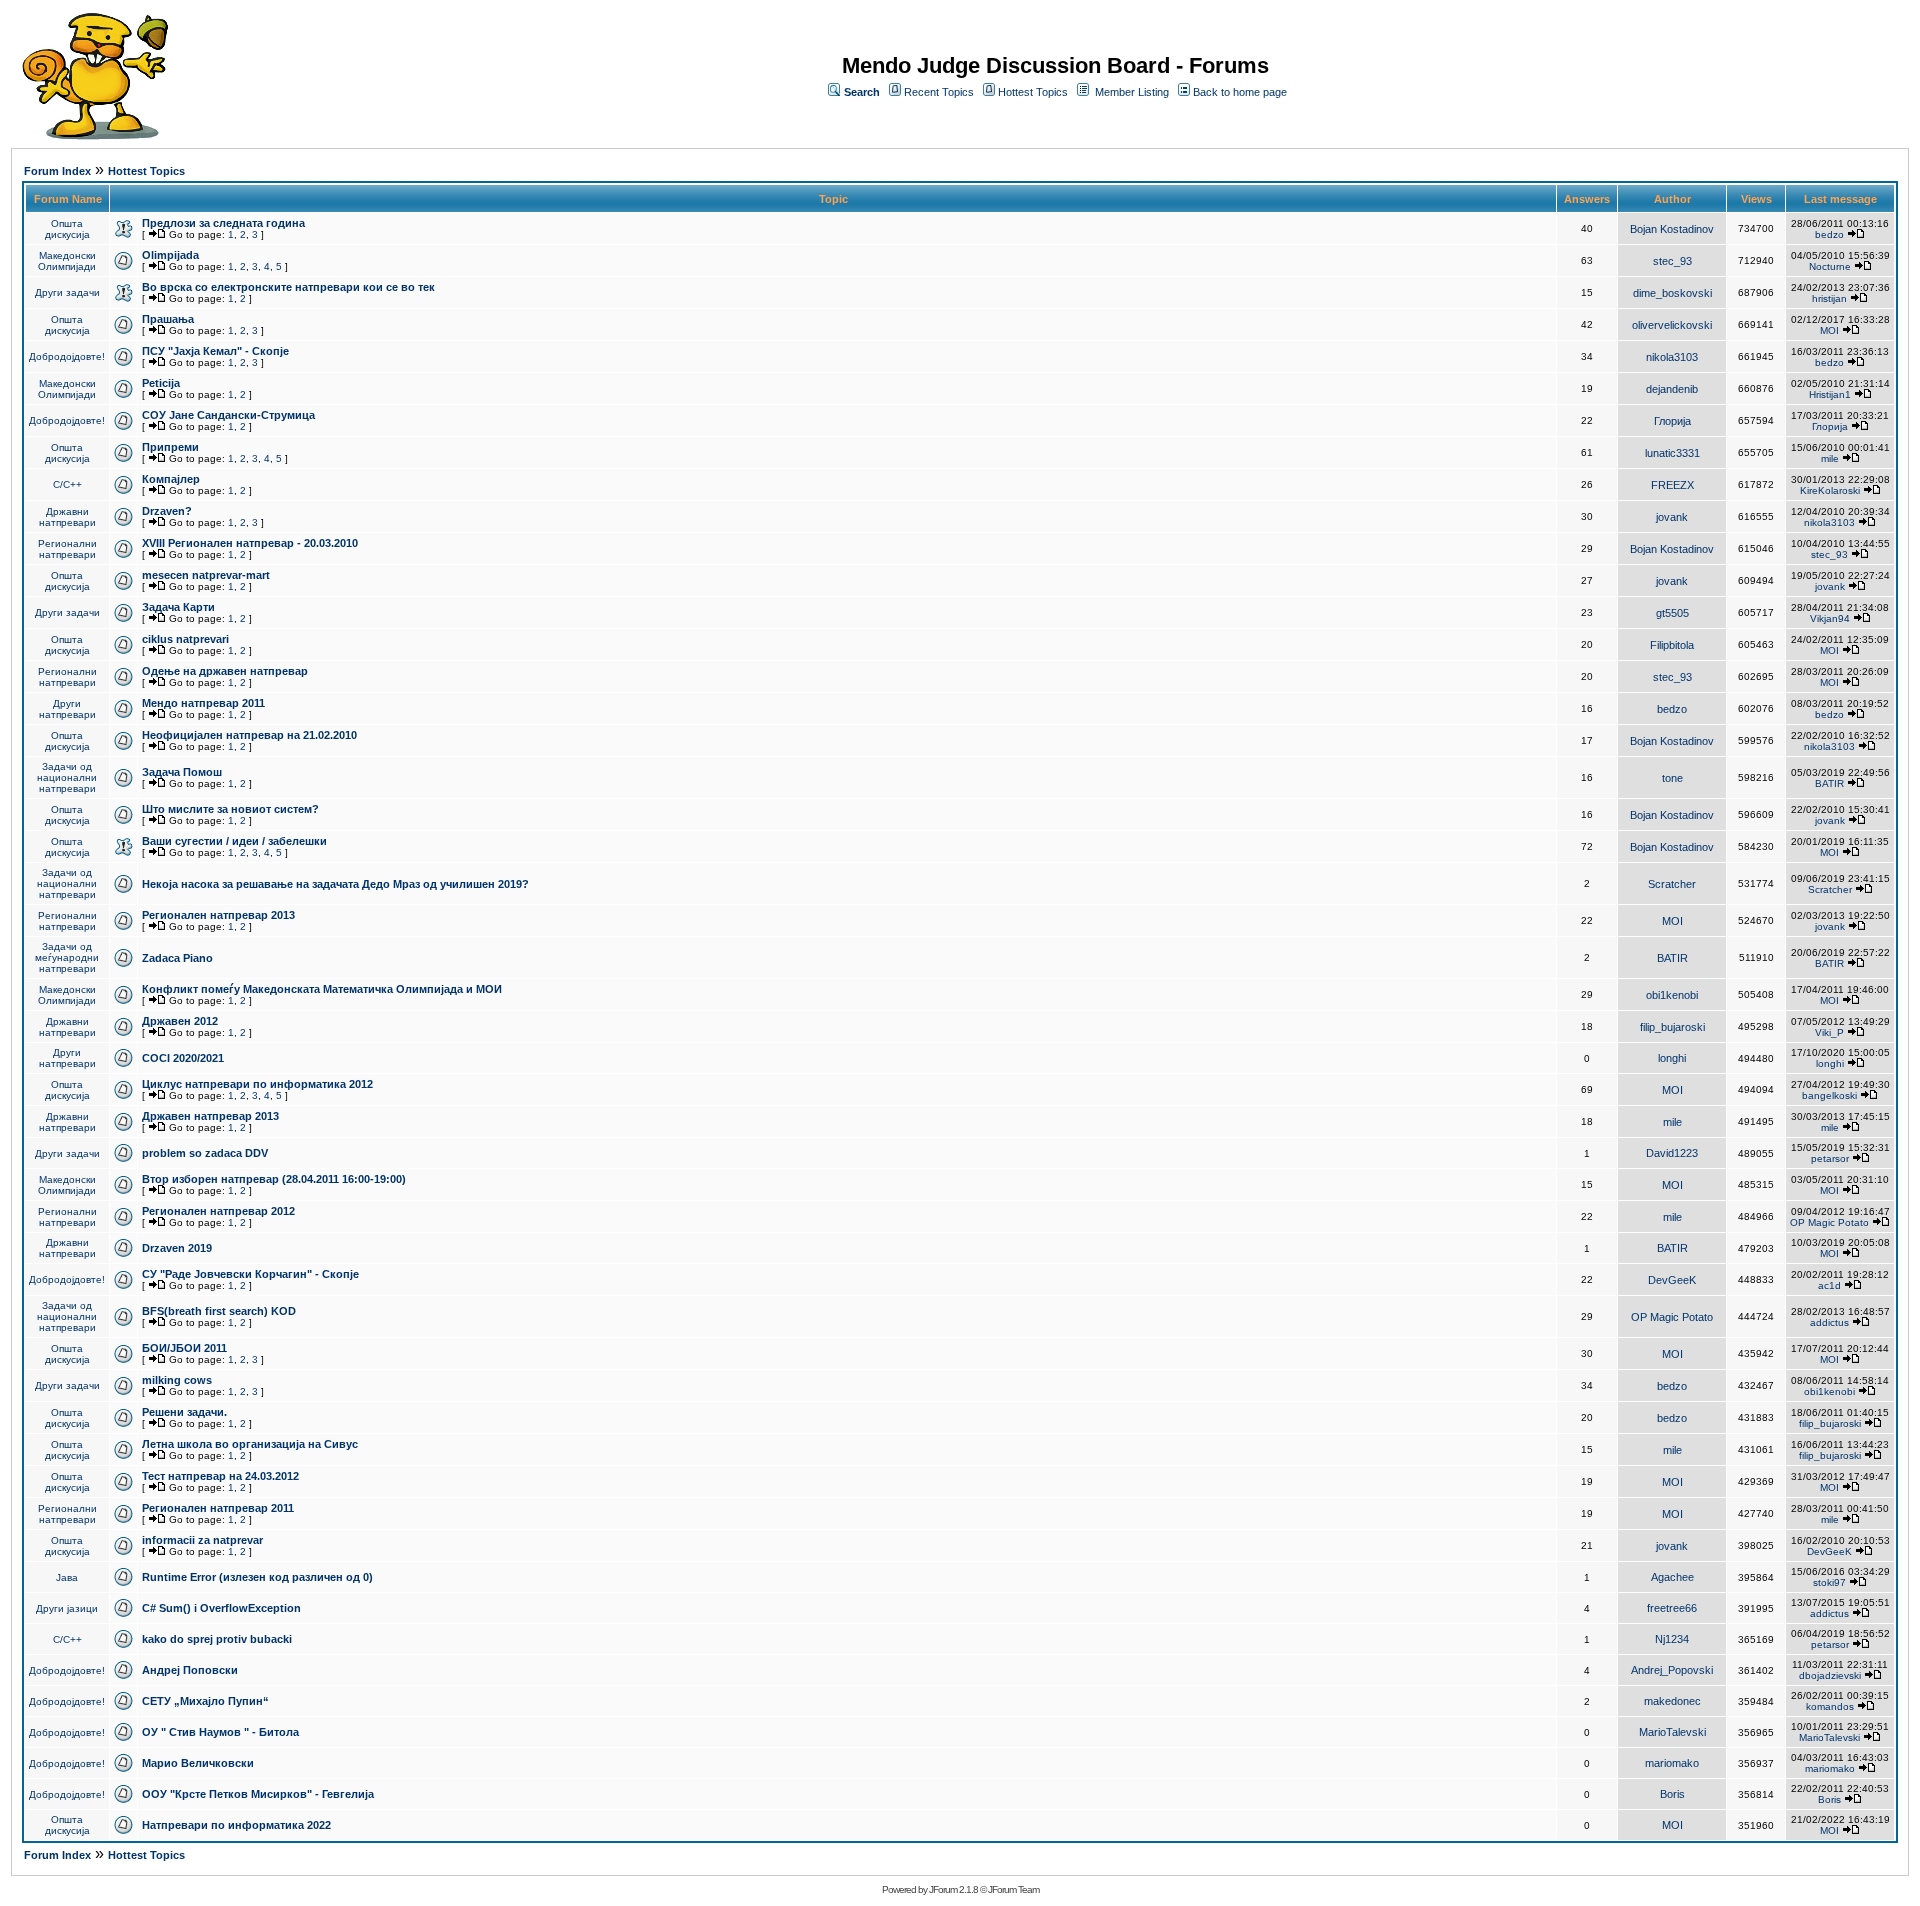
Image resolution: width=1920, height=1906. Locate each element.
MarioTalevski (1672, 1732)
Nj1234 (1672, 1639)
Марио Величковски (198, 1763)
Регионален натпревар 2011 (218, 1508)
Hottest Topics (1033, 92)
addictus (1829, 1322)
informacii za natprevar (202, 1540)
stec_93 (1672, 261)
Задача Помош (182, 772)
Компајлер (171, 479)
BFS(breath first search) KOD (219, 1311)
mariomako (1672, 1763)
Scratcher (1672, 884)
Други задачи (67, 292)
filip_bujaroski (1672, 1027)
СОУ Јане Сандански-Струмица (228, 415)
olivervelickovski (1672, 325)
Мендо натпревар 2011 (203, 703)
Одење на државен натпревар (225, 671)
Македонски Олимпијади (67, 261)
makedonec (1672, 1701)
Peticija (161, 383)
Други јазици (67, 1608)
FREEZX (1672, 485)
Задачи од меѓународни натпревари (67, 957)
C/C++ (67, 484)
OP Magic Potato (1829, 1222)
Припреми (170, 447)
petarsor (1830, 1158)
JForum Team (1013, 1889)
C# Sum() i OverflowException (221, 1608)
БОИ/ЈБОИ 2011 (184, 1348)
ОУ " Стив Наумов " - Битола (220, 1732)
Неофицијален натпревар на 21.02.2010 (249, 735)
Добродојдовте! (67, 356)
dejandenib (1672, 389)
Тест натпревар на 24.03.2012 (220, 1476)
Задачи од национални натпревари (67, 777)
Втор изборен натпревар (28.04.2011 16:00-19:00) (274, 1179)
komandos (1830, 1706)
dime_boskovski (1672, 293)
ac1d (1829, 1285)
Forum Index (57, 171)
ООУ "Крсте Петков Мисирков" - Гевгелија (258, 1794)
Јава (67, 1577)
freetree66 (1672, 1608)
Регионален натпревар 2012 (218, 1211)
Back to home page (1240, 92)
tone (1672, 778)
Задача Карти (178, 607)
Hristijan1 (1830, 394)
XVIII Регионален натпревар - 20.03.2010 (250, 543)
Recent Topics (939, 92)
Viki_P (1829, 1032)
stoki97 (1829, 1582)
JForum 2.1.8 (953, 1889)
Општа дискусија (67, 229)
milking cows (177, 1380)
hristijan (1829, 298)
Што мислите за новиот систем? (230, 809)
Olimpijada (170, 255)
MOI (1829, 330)
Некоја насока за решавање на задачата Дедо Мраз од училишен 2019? (335, 884)
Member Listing (1132, 92)
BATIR (1829, 783)
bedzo (1829, 234)
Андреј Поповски (190, 1670)
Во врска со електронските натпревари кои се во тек (288, 287)
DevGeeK (1672, 1280)
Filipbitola (1672, 645)
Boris (1672, 1794)
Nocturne (1830, 266)
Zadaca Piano (177, 958)
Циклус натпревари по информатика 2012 (257, 1084)
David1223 (1672, 1153)
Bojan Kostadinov (1672, 229)
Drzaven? (167, 511)
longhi (1672, 1058)
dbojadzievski (1830, 1675)
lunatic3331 (1672, 453)
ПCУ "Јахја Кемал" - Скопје (215, 351)
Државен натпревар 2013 (210, 1116)
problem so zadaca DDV (205, 1153)
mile (1830, 458)
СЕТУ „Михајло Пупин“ (205, 1701)
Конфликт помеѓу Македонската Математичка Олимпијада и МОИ (322, 989)
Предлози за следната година (223, 223)
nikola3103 (1672, 357)
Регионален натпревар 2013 (218, 915)
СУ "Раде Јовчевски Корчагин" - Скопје (250, 1274)
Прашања (168, 319)
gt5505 (1672, 613)
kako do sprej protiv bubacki (217, 1639)
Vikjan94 (1830, 618)
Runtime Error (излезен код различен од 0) (257, 1577)
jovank (1672, 517)
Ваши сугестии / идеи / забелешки (234, 841)
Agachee (1672, 1577)
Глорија (1672, 421)
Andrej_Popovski (1672, 1670)
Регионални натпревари (67, 549)
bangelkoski (1829, 1095)
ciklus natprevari (185, 639)
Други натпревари (67, 709)
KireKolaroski (1830, 490)
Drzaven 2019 (177, 1248)
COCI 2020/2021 (183, 1058)
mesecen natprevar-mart (206, 575)
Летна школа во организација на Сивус (250, 1444)
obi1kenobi (1672, 995)
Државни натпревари (67, 517)
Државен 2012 (180, 1021)
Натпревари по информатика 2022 (236, 1825)
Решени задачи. (184, 1412)
